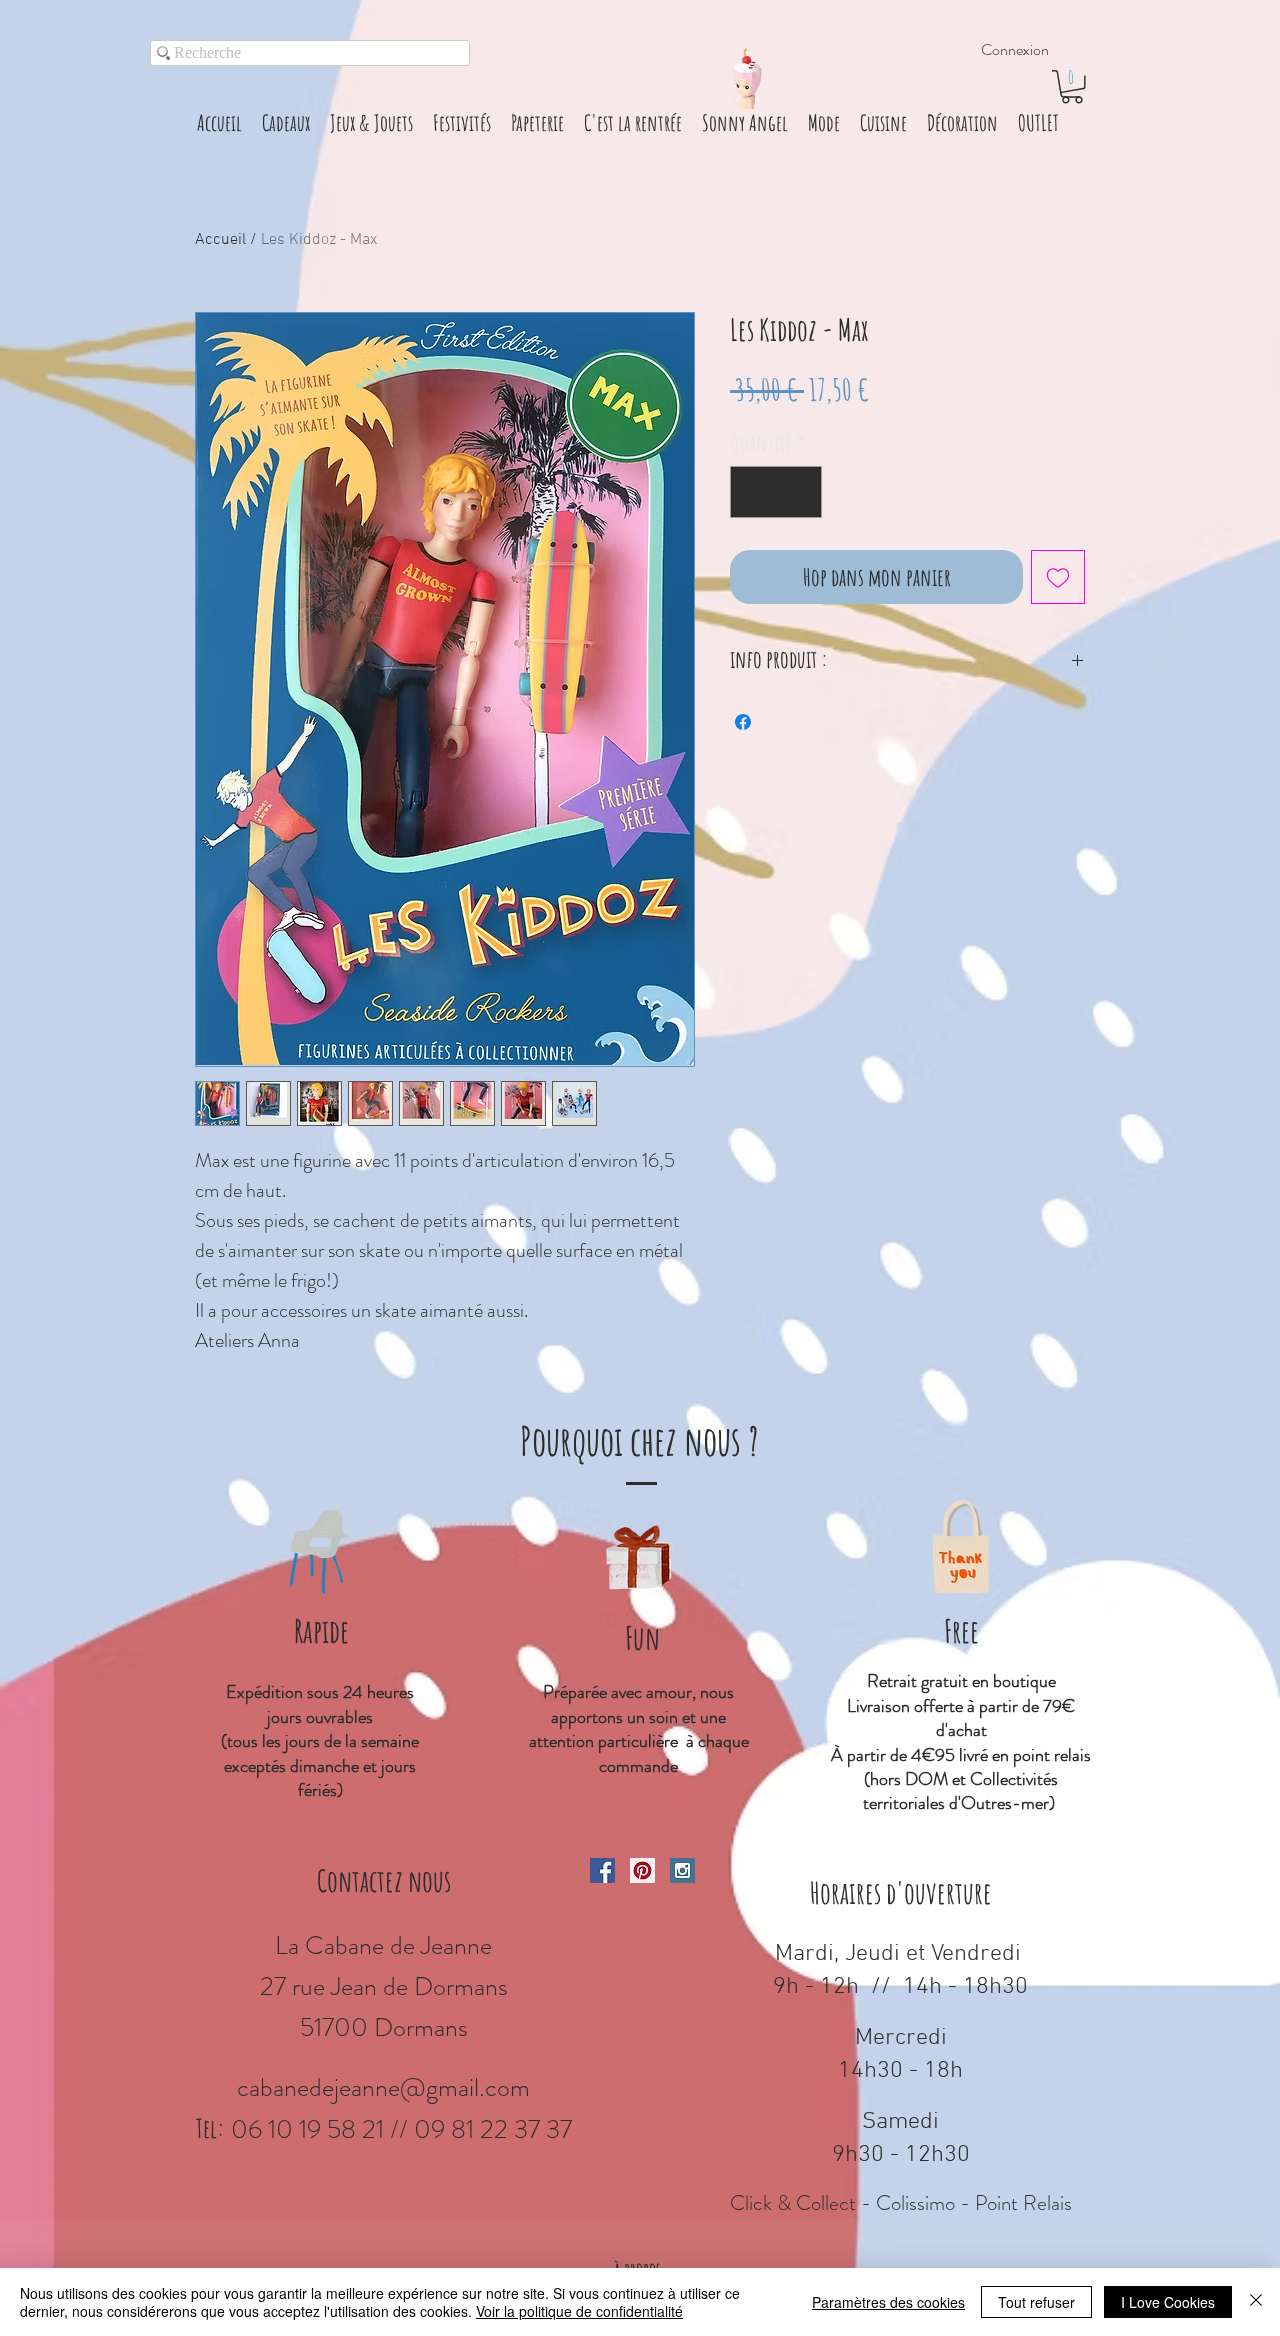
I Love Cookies (1168, 2302)
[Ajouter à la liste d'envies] (1058, 577)
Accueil (220, 240)
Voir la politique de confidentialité (579, 2311)
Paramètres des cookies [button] (888, 2302)
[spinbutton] (776, 492)
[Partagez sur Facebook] (743, 722)
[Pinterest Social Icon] (642, 1870)
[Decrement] (753, 492)
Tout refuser (1036, 2302)
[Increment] (799, 492)
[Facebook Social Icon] (602, 1870)
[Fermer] (1256, 2302)
